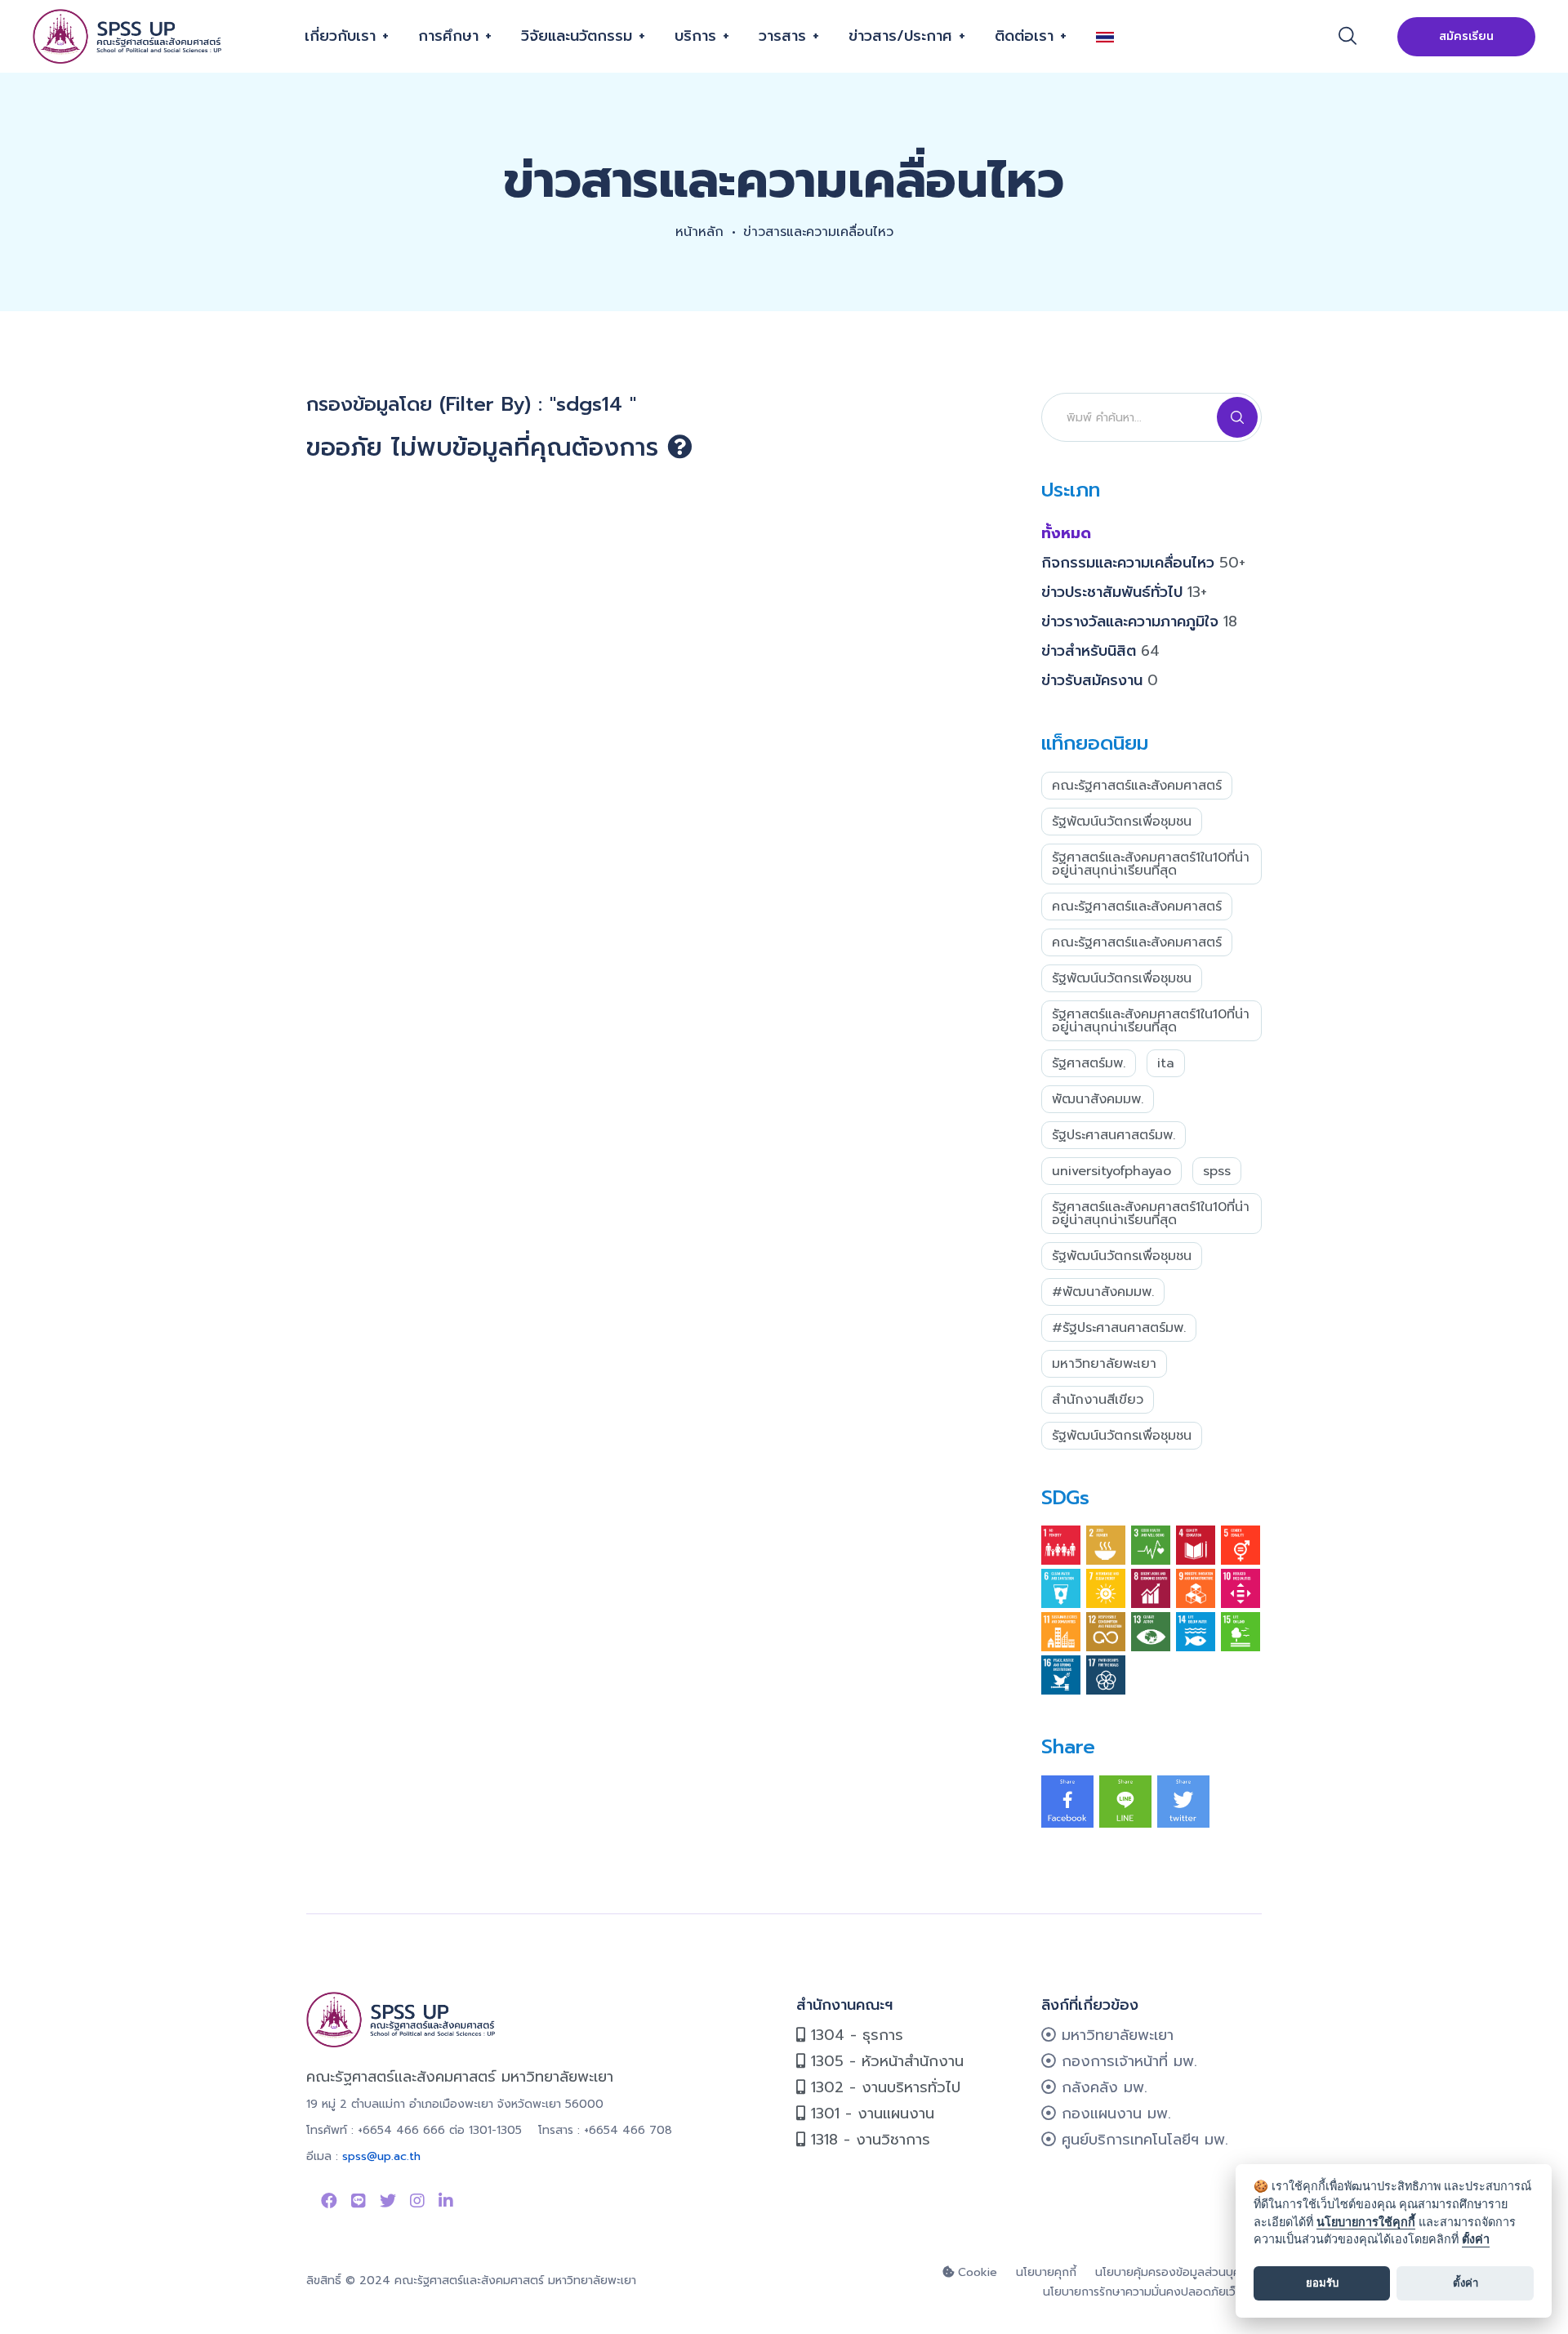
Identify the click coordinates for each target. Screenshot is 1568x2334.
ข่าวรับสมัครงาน (1100, 680)
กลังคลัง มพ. (1102, 2087)
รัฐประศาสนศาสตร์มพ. (1114, 1135)
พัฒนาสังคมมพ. (1098, 1099)
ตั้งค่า (1476, 2239)
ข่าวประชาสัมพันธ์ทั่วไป (1124, 592)
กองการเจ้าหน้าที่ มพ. (1127, 2061)
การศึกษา (448, 36)
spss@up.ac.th (381, 2156)
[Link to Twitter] (388, 2201)
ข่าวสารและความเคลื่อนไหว (818, 232)
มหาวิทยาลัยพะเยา (1104, 1364)
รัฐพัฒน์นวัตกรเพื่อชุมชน (1122, 822)
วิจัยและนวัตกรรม (577, 36)
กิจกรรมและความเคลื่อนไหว (1143, 563)
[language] (1111, 36)
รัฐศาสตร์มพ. (1089, 1063)
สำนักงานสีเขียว (1098, 1400)
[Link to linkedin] (446, 2201)
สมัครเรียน (1466, 36)
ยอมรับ (1322, 2283)
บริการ (695, 36)
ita (1166, 1063)
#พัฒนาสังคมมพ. (1103, 1292)
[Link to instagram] (417, 2201)
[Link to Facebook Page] (329, 2201)
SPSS (1217, 1171)
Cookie (976, 2272)
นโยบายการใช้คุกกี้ (1366, 2222)
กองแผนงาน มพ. (1114, 2114)
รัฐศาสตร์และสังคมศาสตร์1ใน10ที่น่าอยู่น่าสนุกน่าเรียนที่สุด (1151, 864)
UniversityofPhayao (1111, 1171)
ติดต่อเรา (1024, 36)
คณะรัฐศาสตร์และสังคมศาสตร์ (1137, 786)
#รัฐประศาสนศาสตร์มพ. (1119, 1328)
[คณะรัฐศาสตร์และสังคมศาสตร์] (129, 37)
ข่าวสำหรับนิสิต (1100, 651)
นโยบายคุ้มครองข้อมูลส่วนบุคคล (1175, 2272)
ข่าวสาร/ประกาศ (900, 36)
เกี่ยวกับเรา (340, 36)
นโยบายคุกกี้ (1046, 2272)
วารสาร (782, 36)
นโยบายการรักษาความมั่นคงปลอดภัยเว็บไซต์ (1152, 2292)
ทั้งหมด (1066, 533)
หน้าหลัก (699, 232)
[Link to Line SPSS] (359, 2201)
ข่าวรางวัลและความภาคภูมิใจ (1139, 621)
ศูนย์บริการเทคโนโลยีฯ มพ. (1142, 2140)
